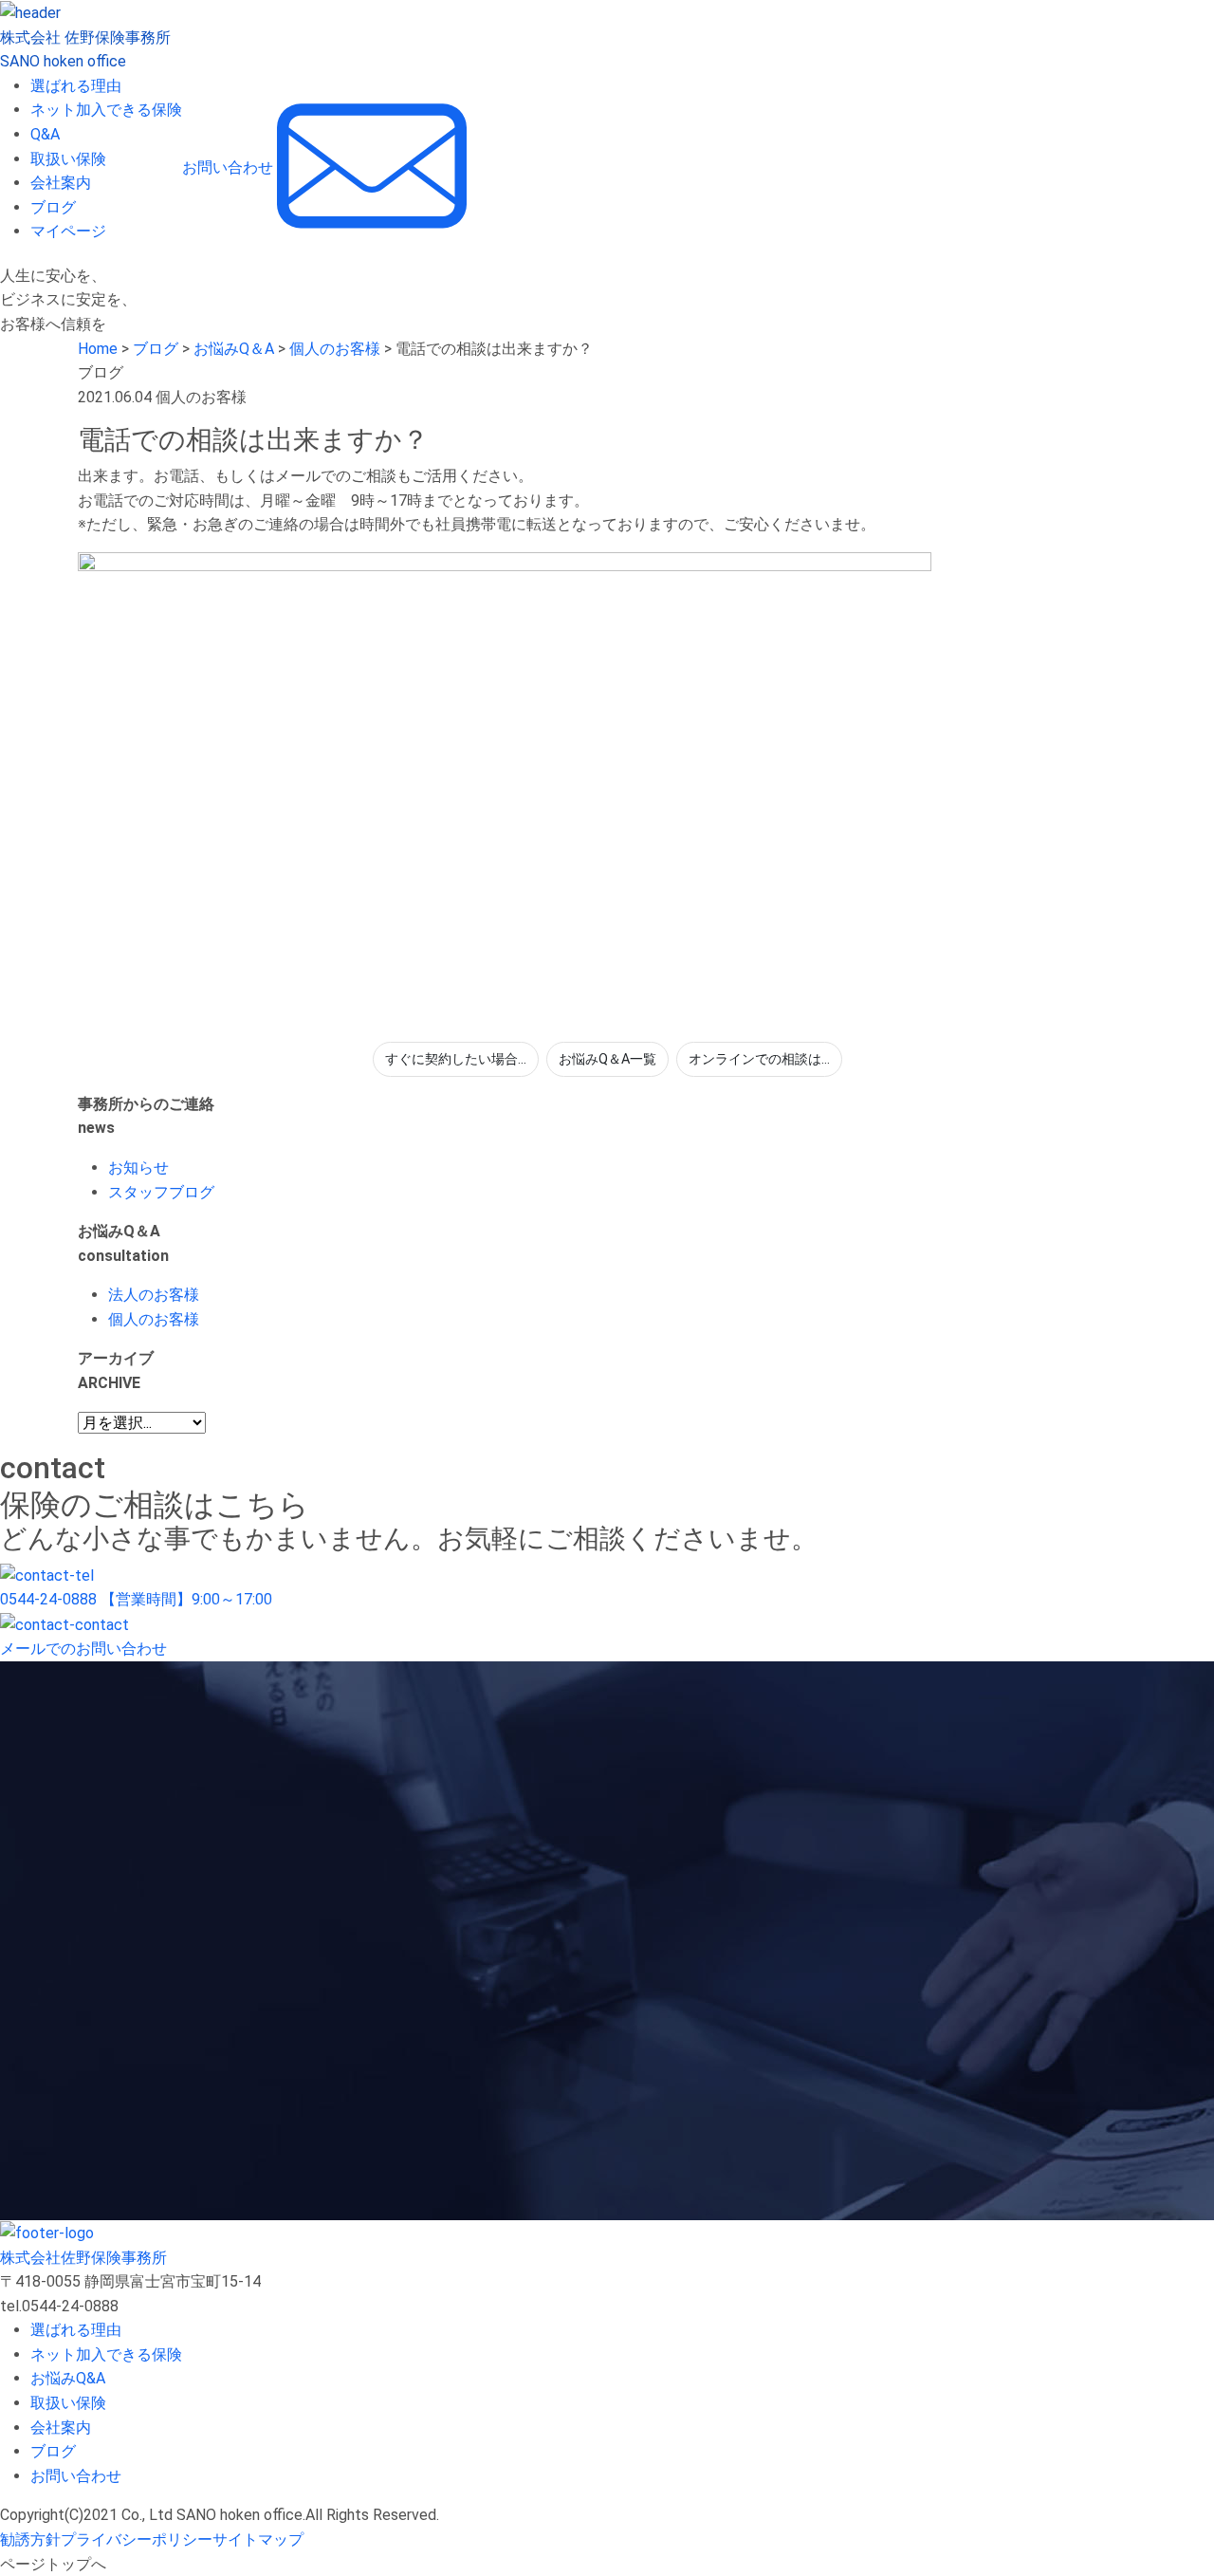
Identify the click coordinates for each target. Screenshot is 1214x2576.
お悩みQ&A (68, 2378)
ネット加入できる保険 (106, 110)
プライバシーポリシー (137, 2539)
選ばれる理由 (76, 86)
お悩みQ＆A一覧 (607, 1059)
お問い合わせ (76, 2476)
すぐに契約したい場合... (456, 1059)
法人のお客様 (154, 1295)
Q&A (45, 134)
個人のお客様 (154, 1319)
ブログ (53, 207)
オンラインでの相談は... (759, 1059)
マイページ (68, 231)
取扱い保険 (68, 159)
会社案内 (61, 183)
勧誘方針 (30, 2539)
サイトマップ (258, 2539)
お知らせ (138, 1168)
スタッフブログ (161, 1192)
